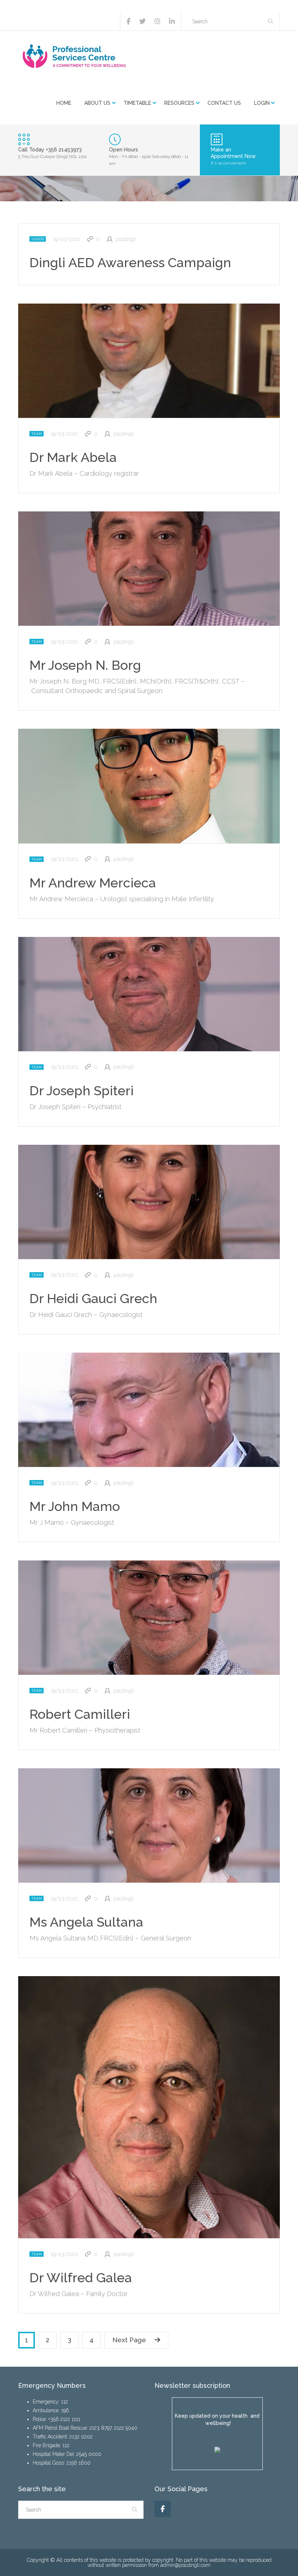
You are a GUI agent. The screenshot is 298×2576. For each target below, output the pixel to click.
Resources (179, 103)
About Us (97, 103)
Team (37, 434)
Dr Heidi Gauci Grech (93, 1298)
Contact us (224, 103)
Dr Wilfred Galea (81, 2278)
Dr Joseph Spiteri (82, 1091)
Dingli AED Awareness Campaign (130, 262)
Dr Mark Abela (73, 457)
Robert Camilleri (80, 1714)
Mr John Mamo (75, 1506)
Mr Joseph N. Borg (85, 665)
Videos (38, 239)
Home (64, 103)
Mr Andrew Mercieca (93, 883)
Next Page (129, 2340)
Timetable (137, 103)
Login (262, 103)
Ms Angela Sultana (86, 1922)
